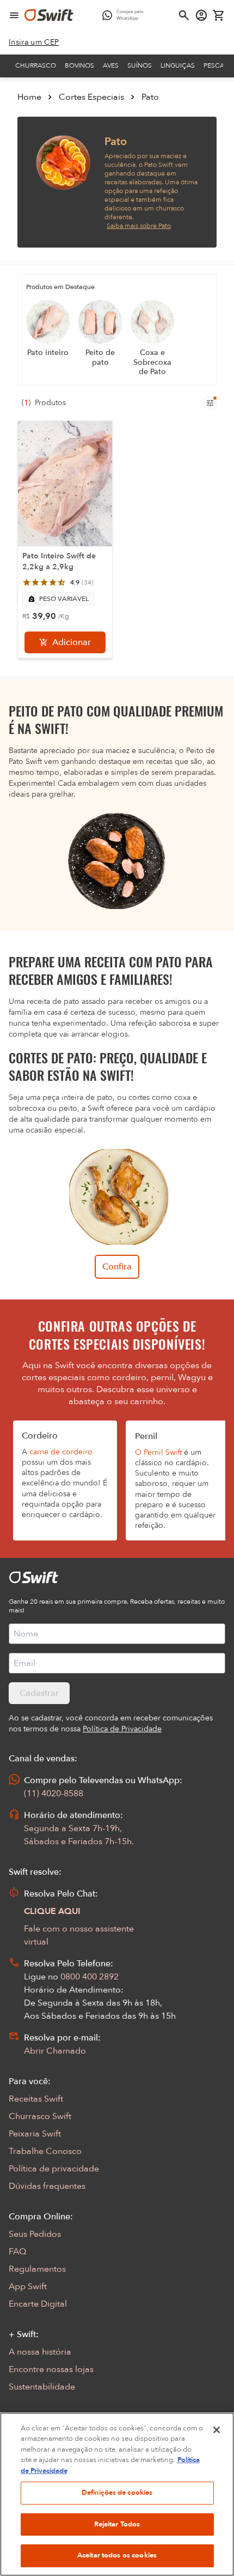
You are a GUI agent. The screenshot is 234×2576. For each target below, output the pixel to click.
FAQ (17, 2252)
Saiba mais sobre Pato (139, 226)
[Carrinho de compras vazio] (219, 15)
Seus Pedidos (35, 2234)
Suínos (140, 65)
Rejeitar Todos (117, 2524)
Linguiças (178, 65)
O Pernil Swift (158, 1452)
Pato (150, 97)
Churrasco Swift (40, 2116)
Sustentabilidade (42, 2387)
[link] (34, 43)
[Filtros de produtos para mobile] (210, 403)
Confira (117, 1267)
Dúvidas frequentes (47, 2186)
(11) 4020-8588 (54, 1793)
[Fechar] (217, 2430)
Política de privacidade (54, 2169)
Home (29, 97)
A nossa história (40, 2352)
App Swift (28, 2286)
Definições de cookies (117, 2493)
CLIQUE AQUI (52, 1911)
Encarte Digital (38, 2304)
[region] (117, 2494)
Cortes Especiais (91, 97)
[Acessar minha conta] (201, 15)
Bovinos (79, 65)
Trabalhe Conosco (45, 2151)
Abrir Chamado (55, 2051)
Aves (111, 65)
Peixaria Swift (35, 2134)
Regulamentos (37, 2269)
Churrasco (36, 65)
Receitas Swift (36, 2099)
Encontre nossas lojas (51, 2369)
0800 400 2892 (90, 1977)
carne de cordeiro (61, 1452)
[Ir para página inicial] (49, 15)
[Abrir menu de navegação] (14, 15)
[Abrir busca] (184, 15)
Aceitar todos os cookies (117, 2555)
